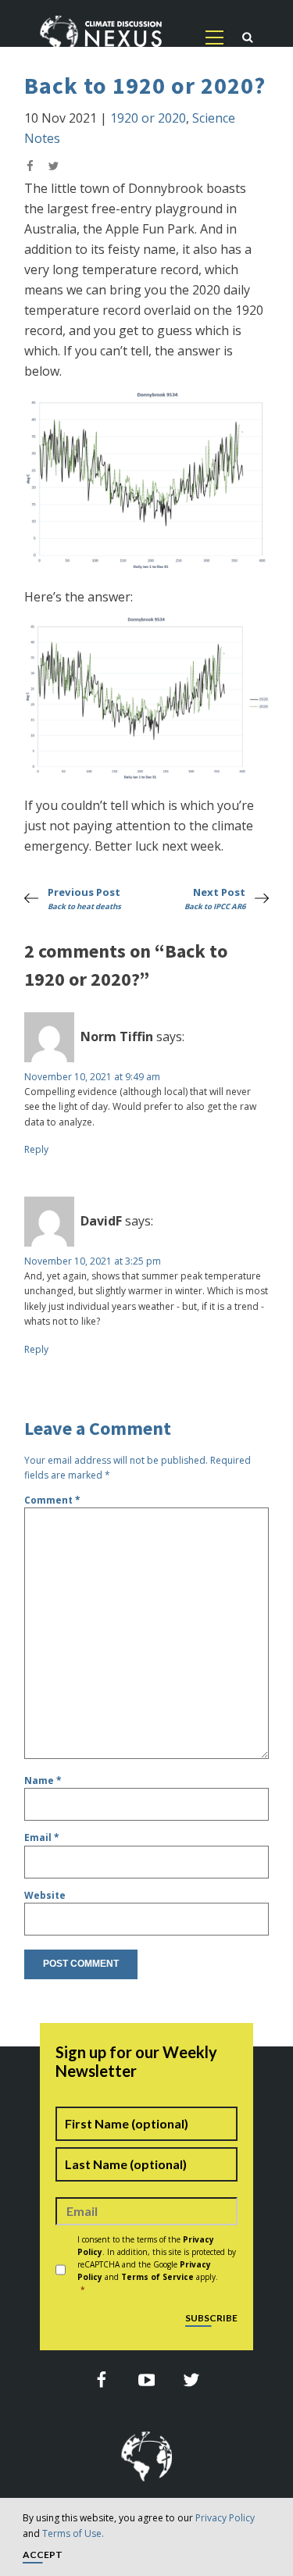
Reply (36, 1149)
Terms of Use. (73, 2533)
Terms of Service (157, 2277)
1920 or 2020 (148, 118)
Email (42, 1837)
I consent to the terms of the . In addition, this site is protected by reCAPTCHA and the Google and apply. (157, 2264)
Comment (52, 1500)
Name (43, 1780)
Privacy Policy (225, 2518)
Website (45, 1895)
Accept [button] (43, 2555)
